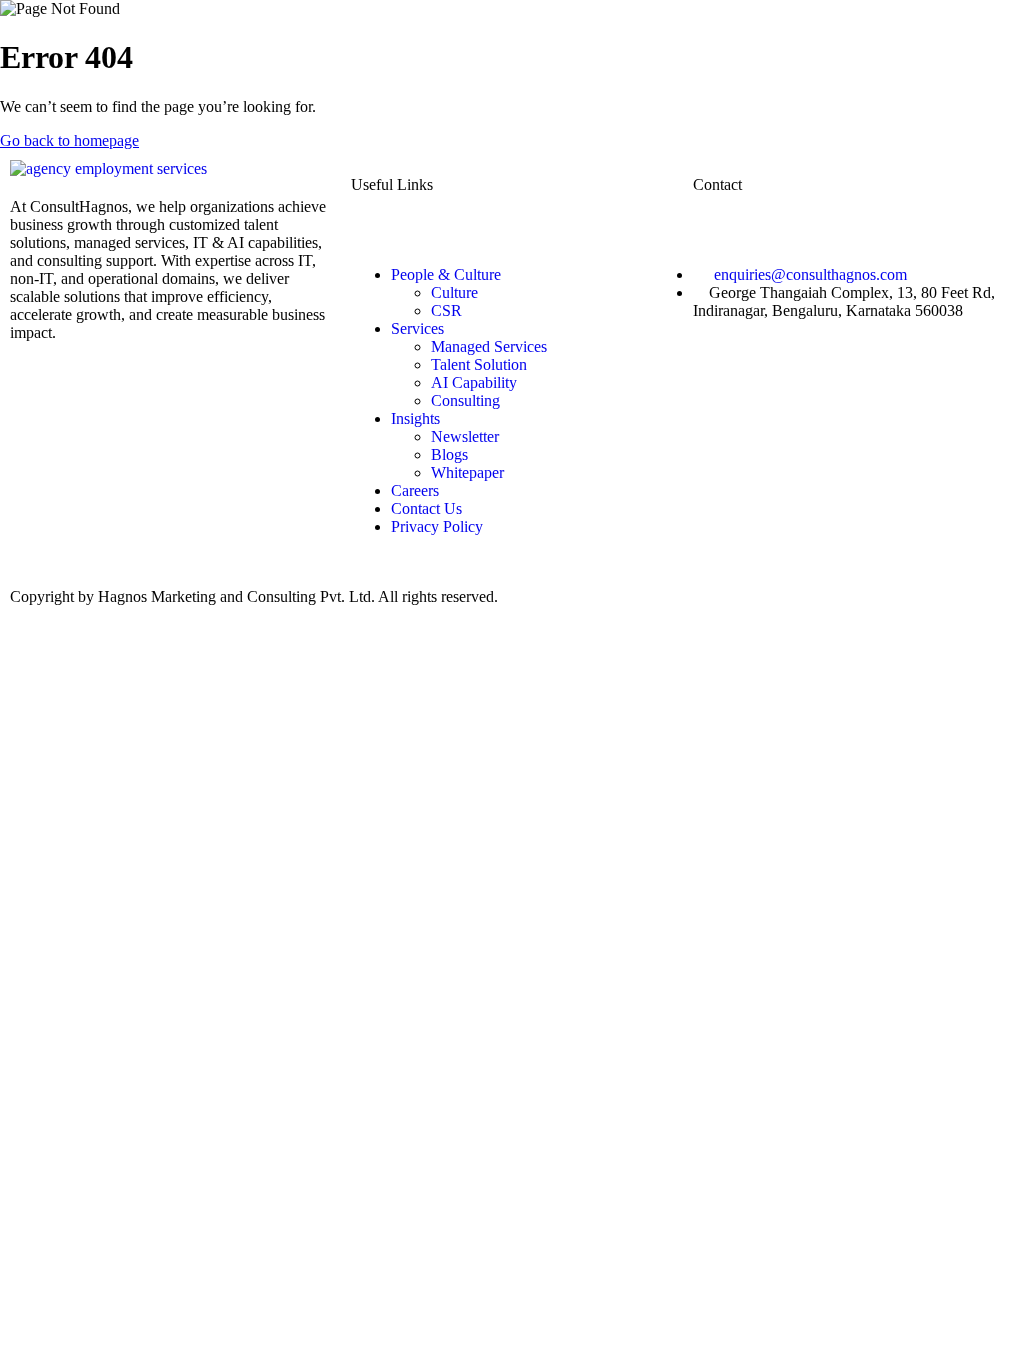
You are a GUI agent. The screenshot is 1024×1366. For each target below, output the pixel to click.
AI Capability (474, 382)
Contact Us (426, 508)
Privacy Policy (437, 526)
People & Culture (446, 274)
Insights (415, 418)
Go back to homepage (69, 140)
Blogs (449, 454)
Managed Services (489, 346)
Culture (454, 292)
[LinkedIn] (170, 371)
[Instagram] (170, 409)
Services (417, 328)
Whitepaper (467, 472)
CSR (446, 310)
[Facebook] (170, 448)
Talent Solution (479, 364)
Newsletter (465, 436)
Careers (415, 490)
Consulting (465, 400)
